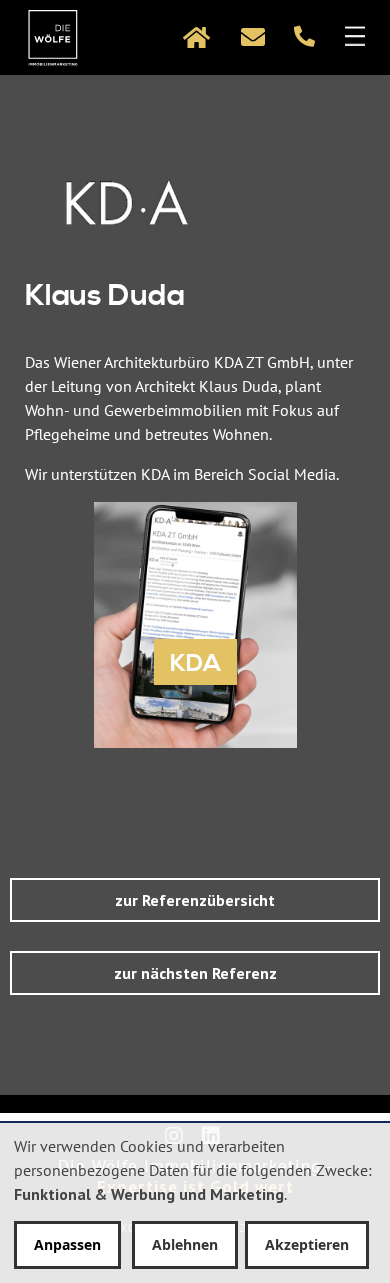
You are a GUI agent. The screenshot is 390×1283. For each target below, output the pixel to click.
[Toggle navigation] (13, 38)
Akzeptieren (307, 1244)
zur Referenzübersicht (195, 900)
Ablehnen (185, 1244)
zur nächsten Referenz (195, 973)
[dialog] (195, 1203)
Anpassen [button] (67, 1244)
